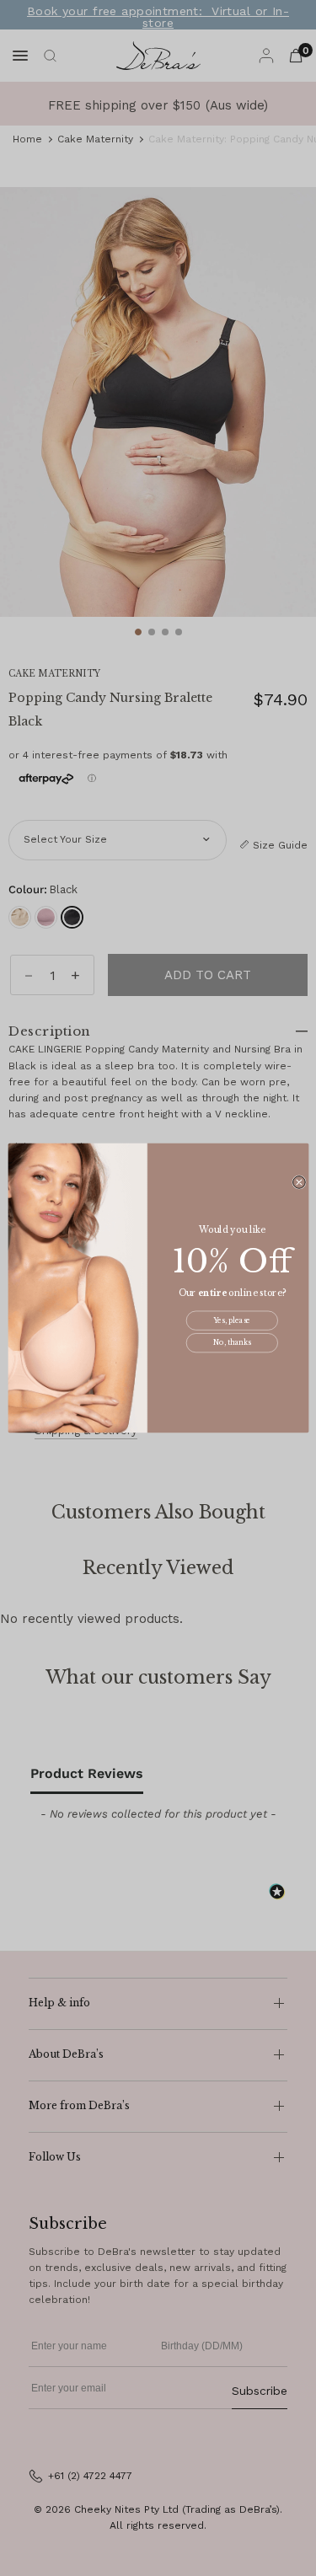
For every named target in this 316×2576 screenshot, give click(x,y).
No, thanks (231, 1343)
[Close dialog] (299, 1183)
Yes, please (232, 1320)
